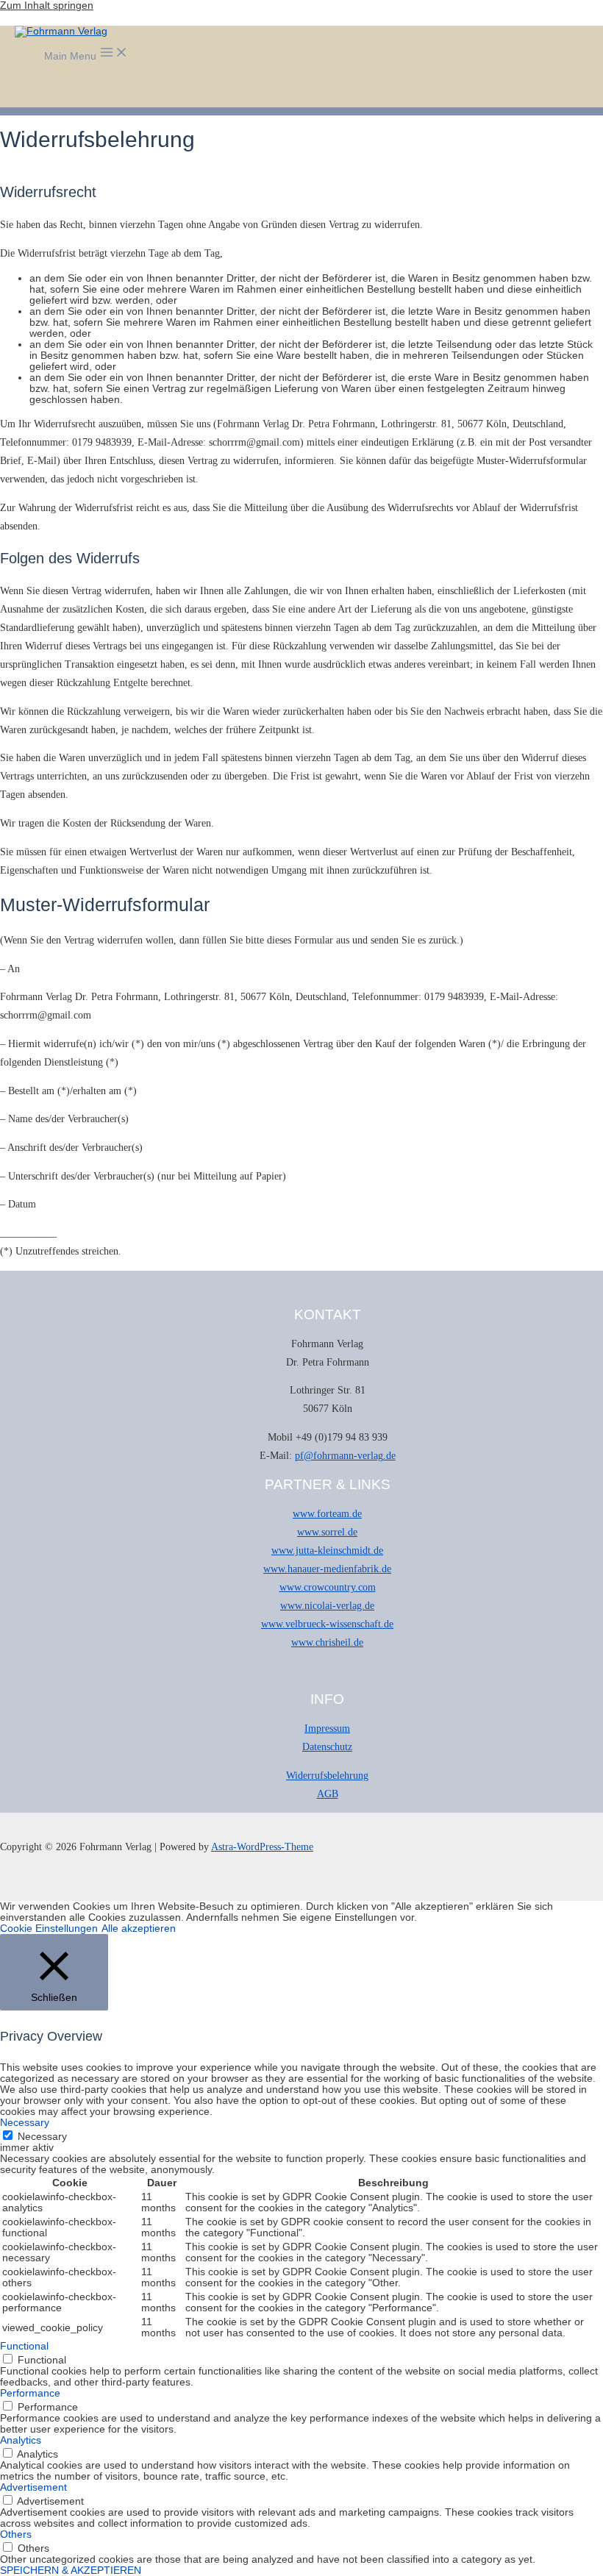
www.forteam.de (327, 1514)
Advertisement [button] (33, 2487)
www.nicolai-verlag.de (327, 1606)
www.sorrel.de (327, 1532)
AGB (328, 1794)
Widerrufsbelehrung (327, 1776)
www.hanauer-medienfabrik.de (327, 1569)
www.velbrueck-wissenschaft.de (327, 1624)
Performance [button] (30, 2393)
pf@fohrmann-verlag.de (345, 1456)
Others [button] (16, 2534)
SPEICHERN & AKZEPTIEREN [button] (71, 2570)
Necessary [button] (25, 2123)
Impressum (327, 1728)
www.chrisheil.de (327, 1642)
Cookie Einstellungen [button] (49, 1929)
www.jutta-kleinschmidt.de (327, 1551)
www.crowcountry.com (328, 1587)
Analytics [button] (21, 2440)
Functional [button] (24, 2346)
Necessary (42, 2137)
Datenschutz (327, 1747)
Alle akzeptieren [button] (139, 1929)
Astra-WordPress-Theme (262, 1847)
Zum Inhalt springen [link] (47, 6)
